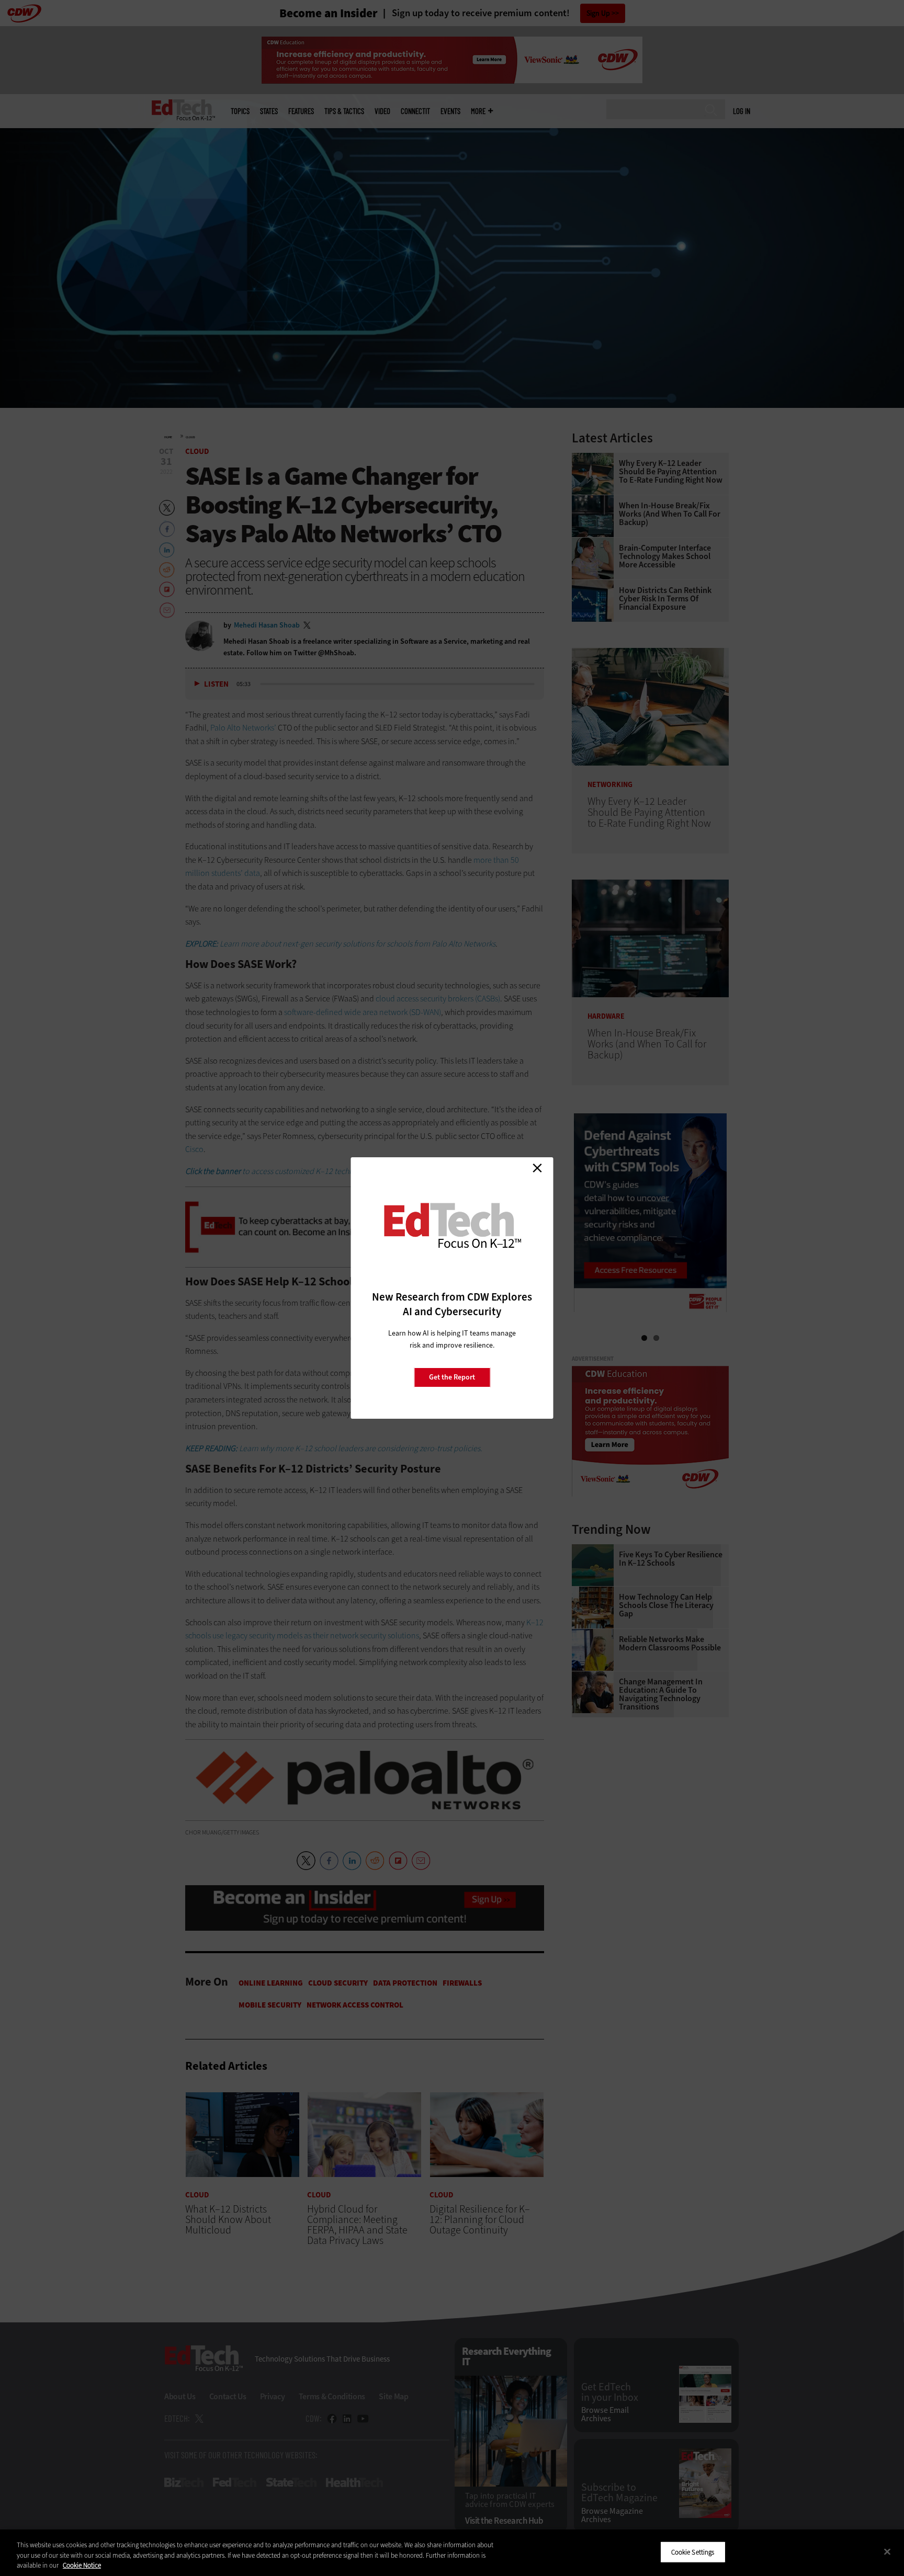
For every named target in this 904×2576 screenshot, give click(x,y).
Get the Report (452, 1377)
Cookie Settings (693, 2552)
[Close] (887, 2551)
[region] (452, 2553)
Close (537, 1168)
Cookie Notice (82, 2565)
